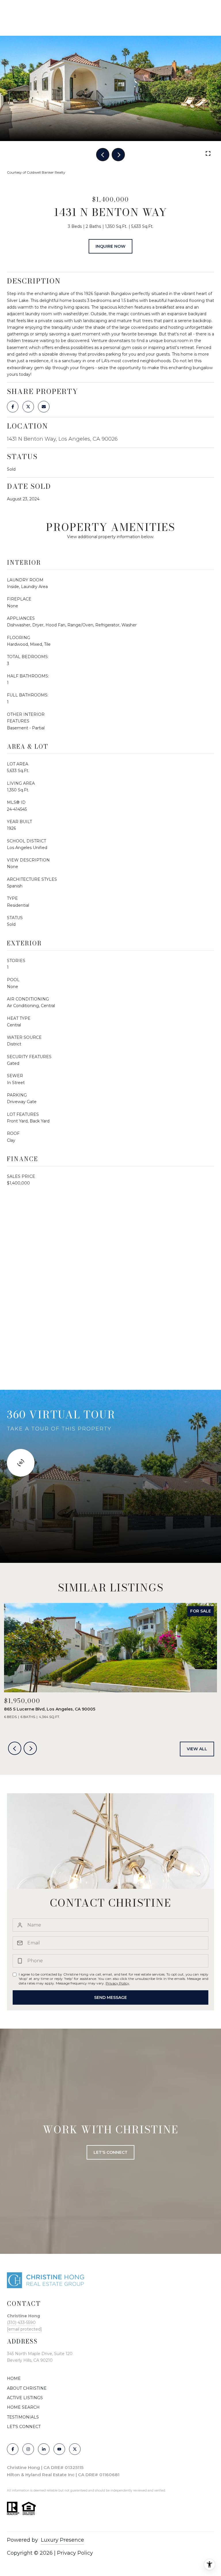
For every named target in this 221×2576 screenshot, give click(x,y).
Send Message (110, 1997)
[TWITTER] (75, 2449)
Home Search (23, 2407)
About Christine (27, 2388)
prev (103, 155)
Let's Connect (24, 2427)
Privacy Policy (117, 1983)
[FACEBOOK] (13, 2449)
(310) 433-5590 (21, 2322)
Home (14, 2378)
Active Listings (25, 2398)
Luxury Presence (62, 2540)
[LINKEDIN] (44, 2449)
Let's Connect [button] (110, 2152)
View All (197, 1749)
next (118, 155)
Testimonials (23, 2417)
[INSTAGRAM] (28, 2449)
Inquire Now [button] (110, 246)
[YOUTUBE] (59, 2449)
